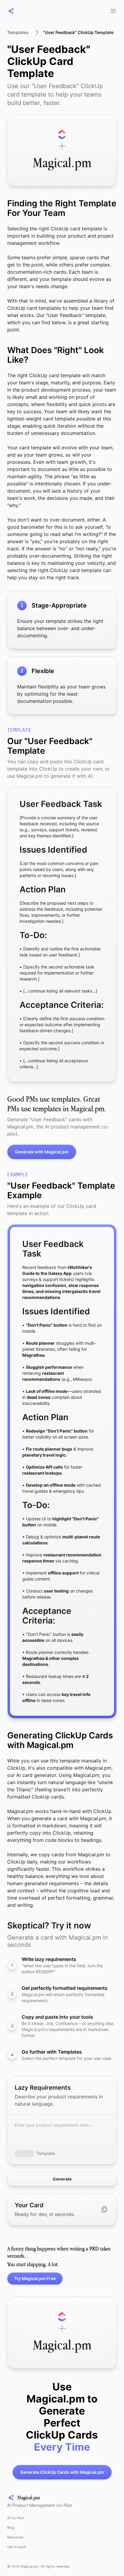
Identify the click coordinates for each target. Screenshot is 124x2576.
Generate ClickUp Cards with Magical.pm (62, 2472)
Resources (15, 2537)
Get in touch (17, 2547)
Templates (18, 32)
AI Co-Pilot (16, 2518)
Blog (11, 2528)
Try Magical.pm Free (35, 2278)
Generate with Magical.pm (42, 1152)
